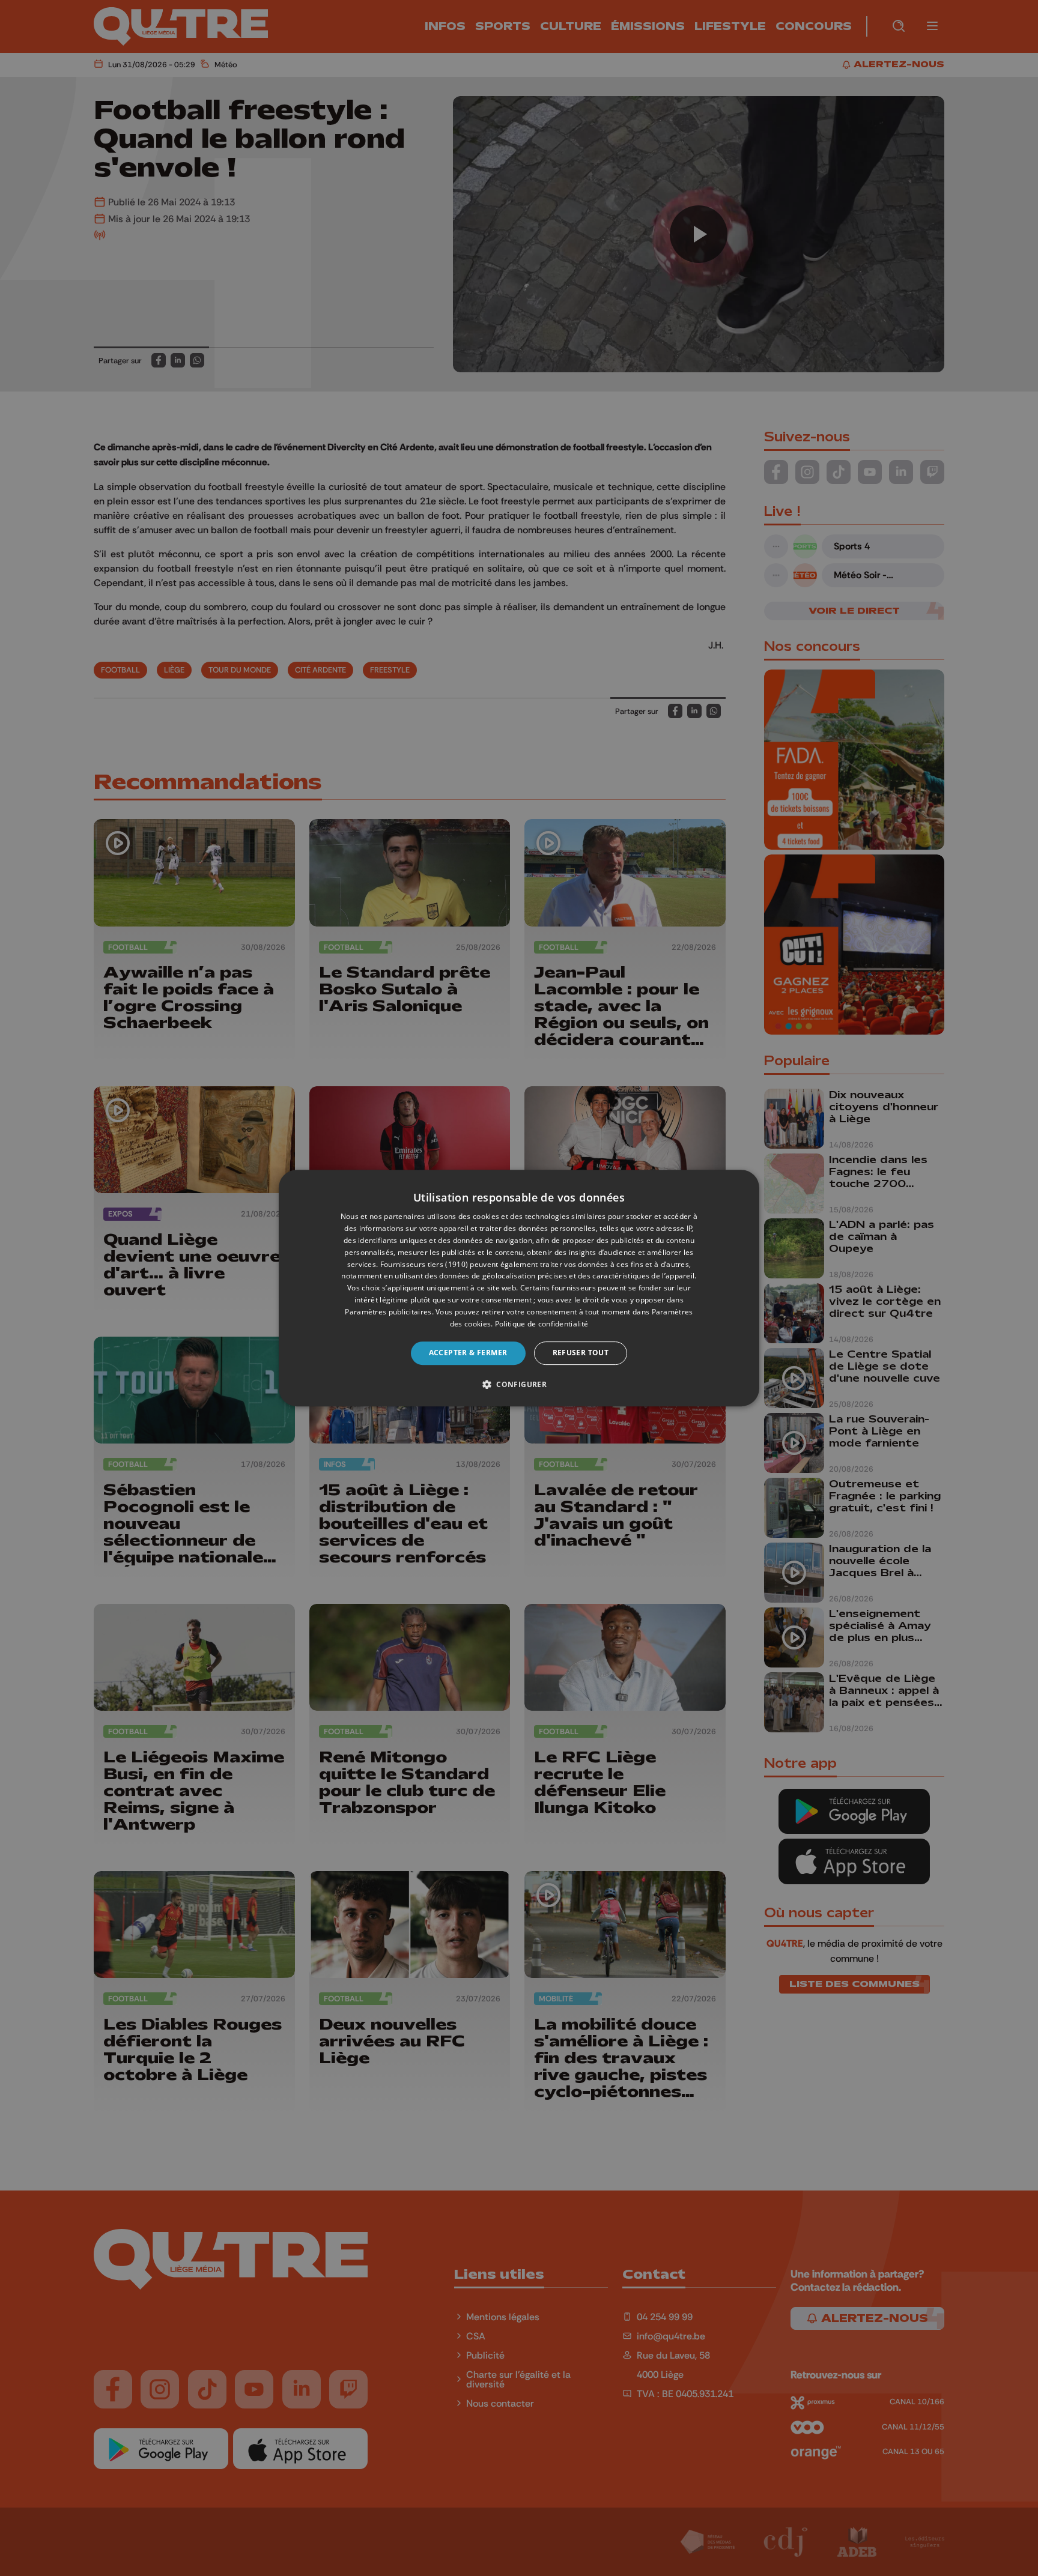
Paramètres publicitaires (388, 1312)
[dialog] (519, 1288)
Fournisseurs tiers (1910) (424, 1264)
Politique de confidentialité (542, 1324)
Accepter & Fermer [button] (468, 1353)
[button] (519, 1384)
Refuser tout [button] (581, 1353)
